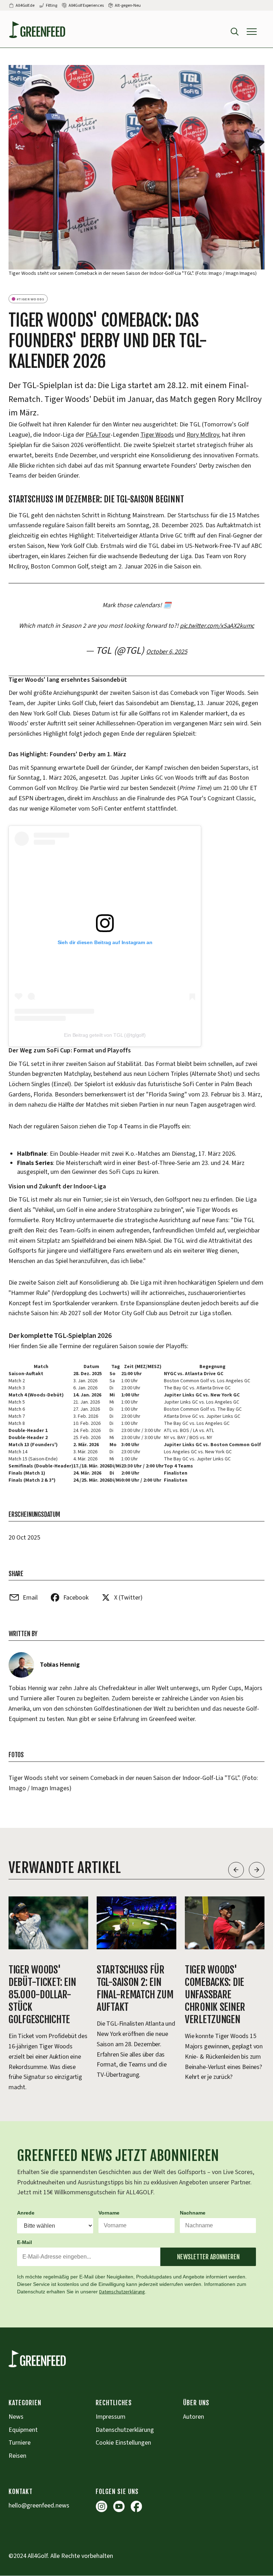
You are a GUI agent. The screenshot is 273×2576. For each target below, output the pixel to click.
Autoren (194, 2417)
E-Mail (25, 2242)
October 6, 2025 (167, 652)
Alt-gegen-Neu (128, 6)
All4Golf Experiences (86, 6)
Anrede (26, 2213)
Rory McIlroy (203, 435)
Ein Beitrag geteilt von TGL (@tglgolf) (105, 1035)
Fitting (52, 6)
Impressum (111, 2417)
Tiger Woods (157, 435)
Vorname (109, 2213)
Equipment (23, 2430)
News (16, 2417)
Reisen (17, 2456)
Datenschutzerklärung (122, 2292)
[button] (252, 32)
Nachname (193, 2213)
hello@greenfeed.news (39, 2506)
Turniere (20, 2443)
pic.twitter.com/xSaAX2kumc (217, 626)
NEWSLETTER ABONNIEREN (208, 2257)
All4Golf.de (25, 6)
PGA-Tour (98, 435)
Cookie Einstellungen (123, 2443)
